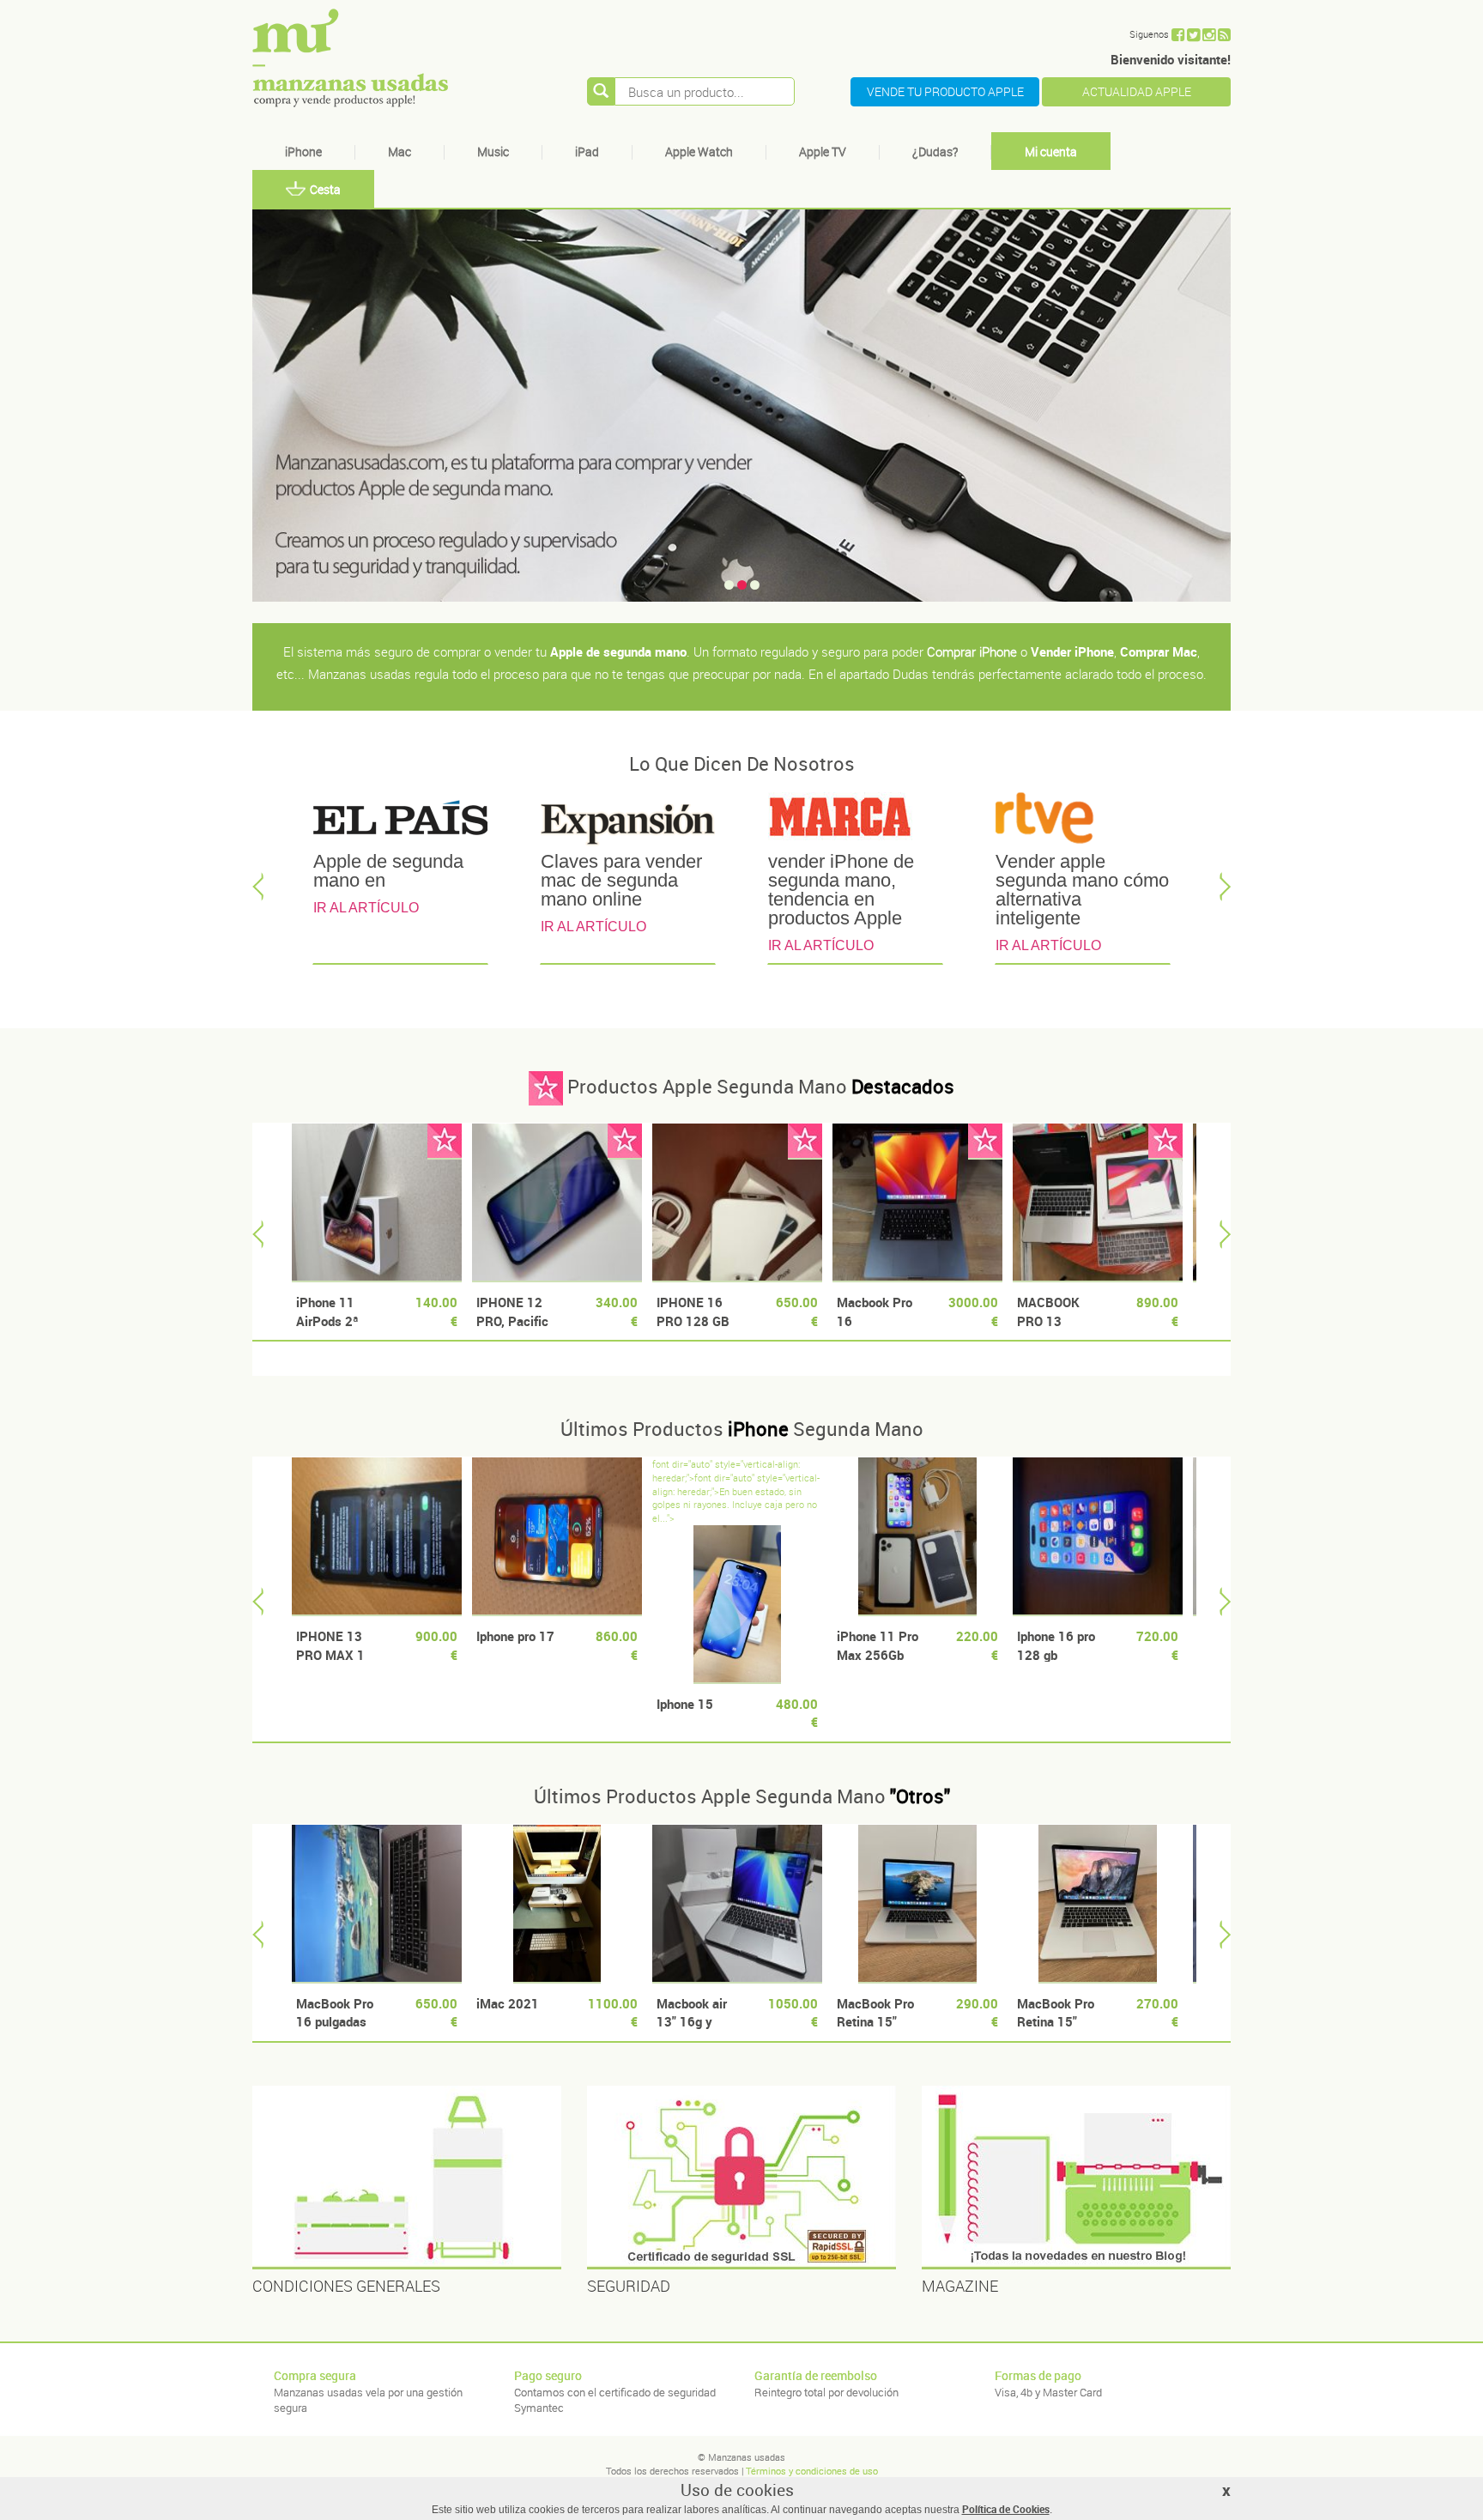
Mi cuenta (1051, 151)
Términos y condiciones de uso (812, 2471)
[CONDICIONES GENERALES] (407, 2178)
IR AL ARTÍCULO (366, 908)
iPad (587, 151)
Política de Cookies (1006, 2509)
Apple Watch (699, 151)
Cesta (325, 189)
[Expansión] (628, 821)
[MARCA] (855, 821)
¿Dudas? (935, 151)
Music (493, 151)
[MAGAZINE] (1076, 2178)
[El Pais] (400, 821)
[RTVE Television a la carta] (1083, 821)
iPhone (303, 151)
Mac (400, 151)
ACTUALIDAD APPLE (1137, 91)
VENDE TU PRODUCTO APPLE (945, 91)
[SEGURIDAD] (741, 2178)
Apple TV (823, 151)
